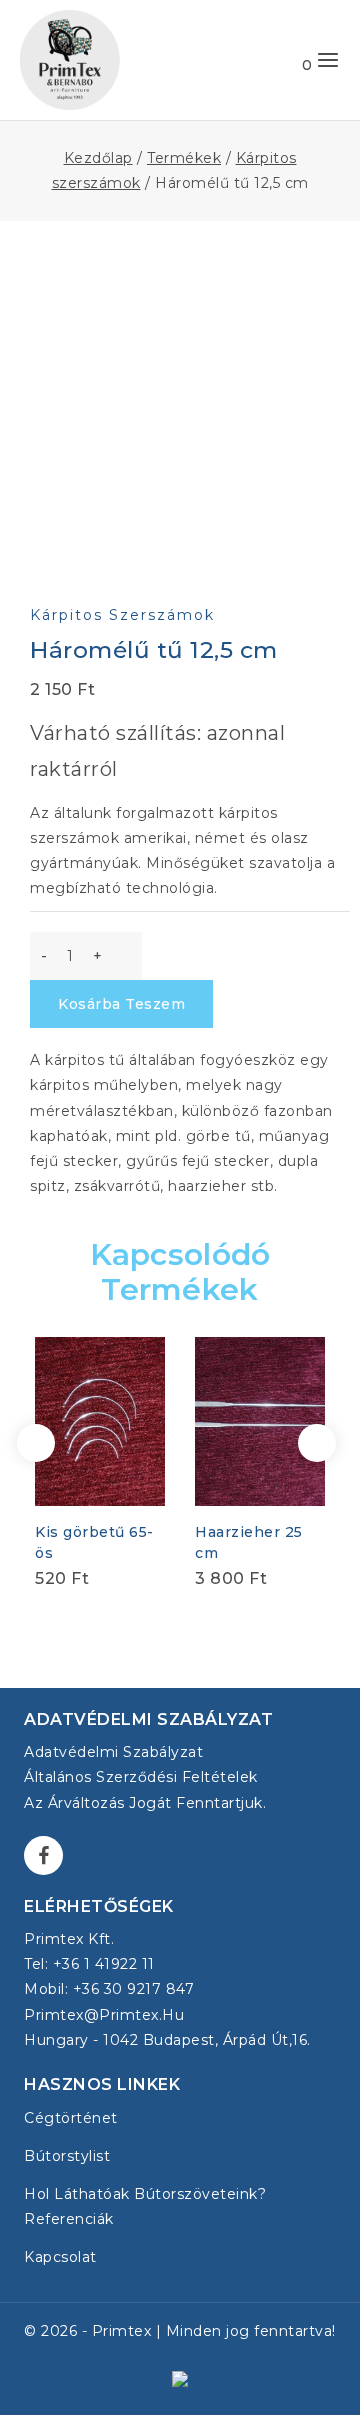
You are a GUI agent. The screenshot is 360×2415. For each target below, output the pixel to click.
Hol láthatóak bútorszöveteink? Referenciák (145, 2206)
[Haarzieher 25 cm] (260, 1421)
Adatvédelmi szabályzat (113, 1752)
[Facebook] (43, 1855)
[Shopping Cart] (287, 60)
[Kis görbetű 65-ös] (100, 1421)
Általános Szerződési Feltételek (141, 1777)
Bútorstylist (67, 2156)
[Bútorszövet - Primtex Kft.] (70, 60)
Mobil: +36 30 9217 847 (109, 1989)
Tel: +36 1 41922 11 (89, 1964)
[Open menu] (328, 60)
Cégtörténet (71, 2118)
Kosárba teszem (121, 1004)
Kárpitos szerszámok (122, 615)
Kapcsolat (60, 2257)
